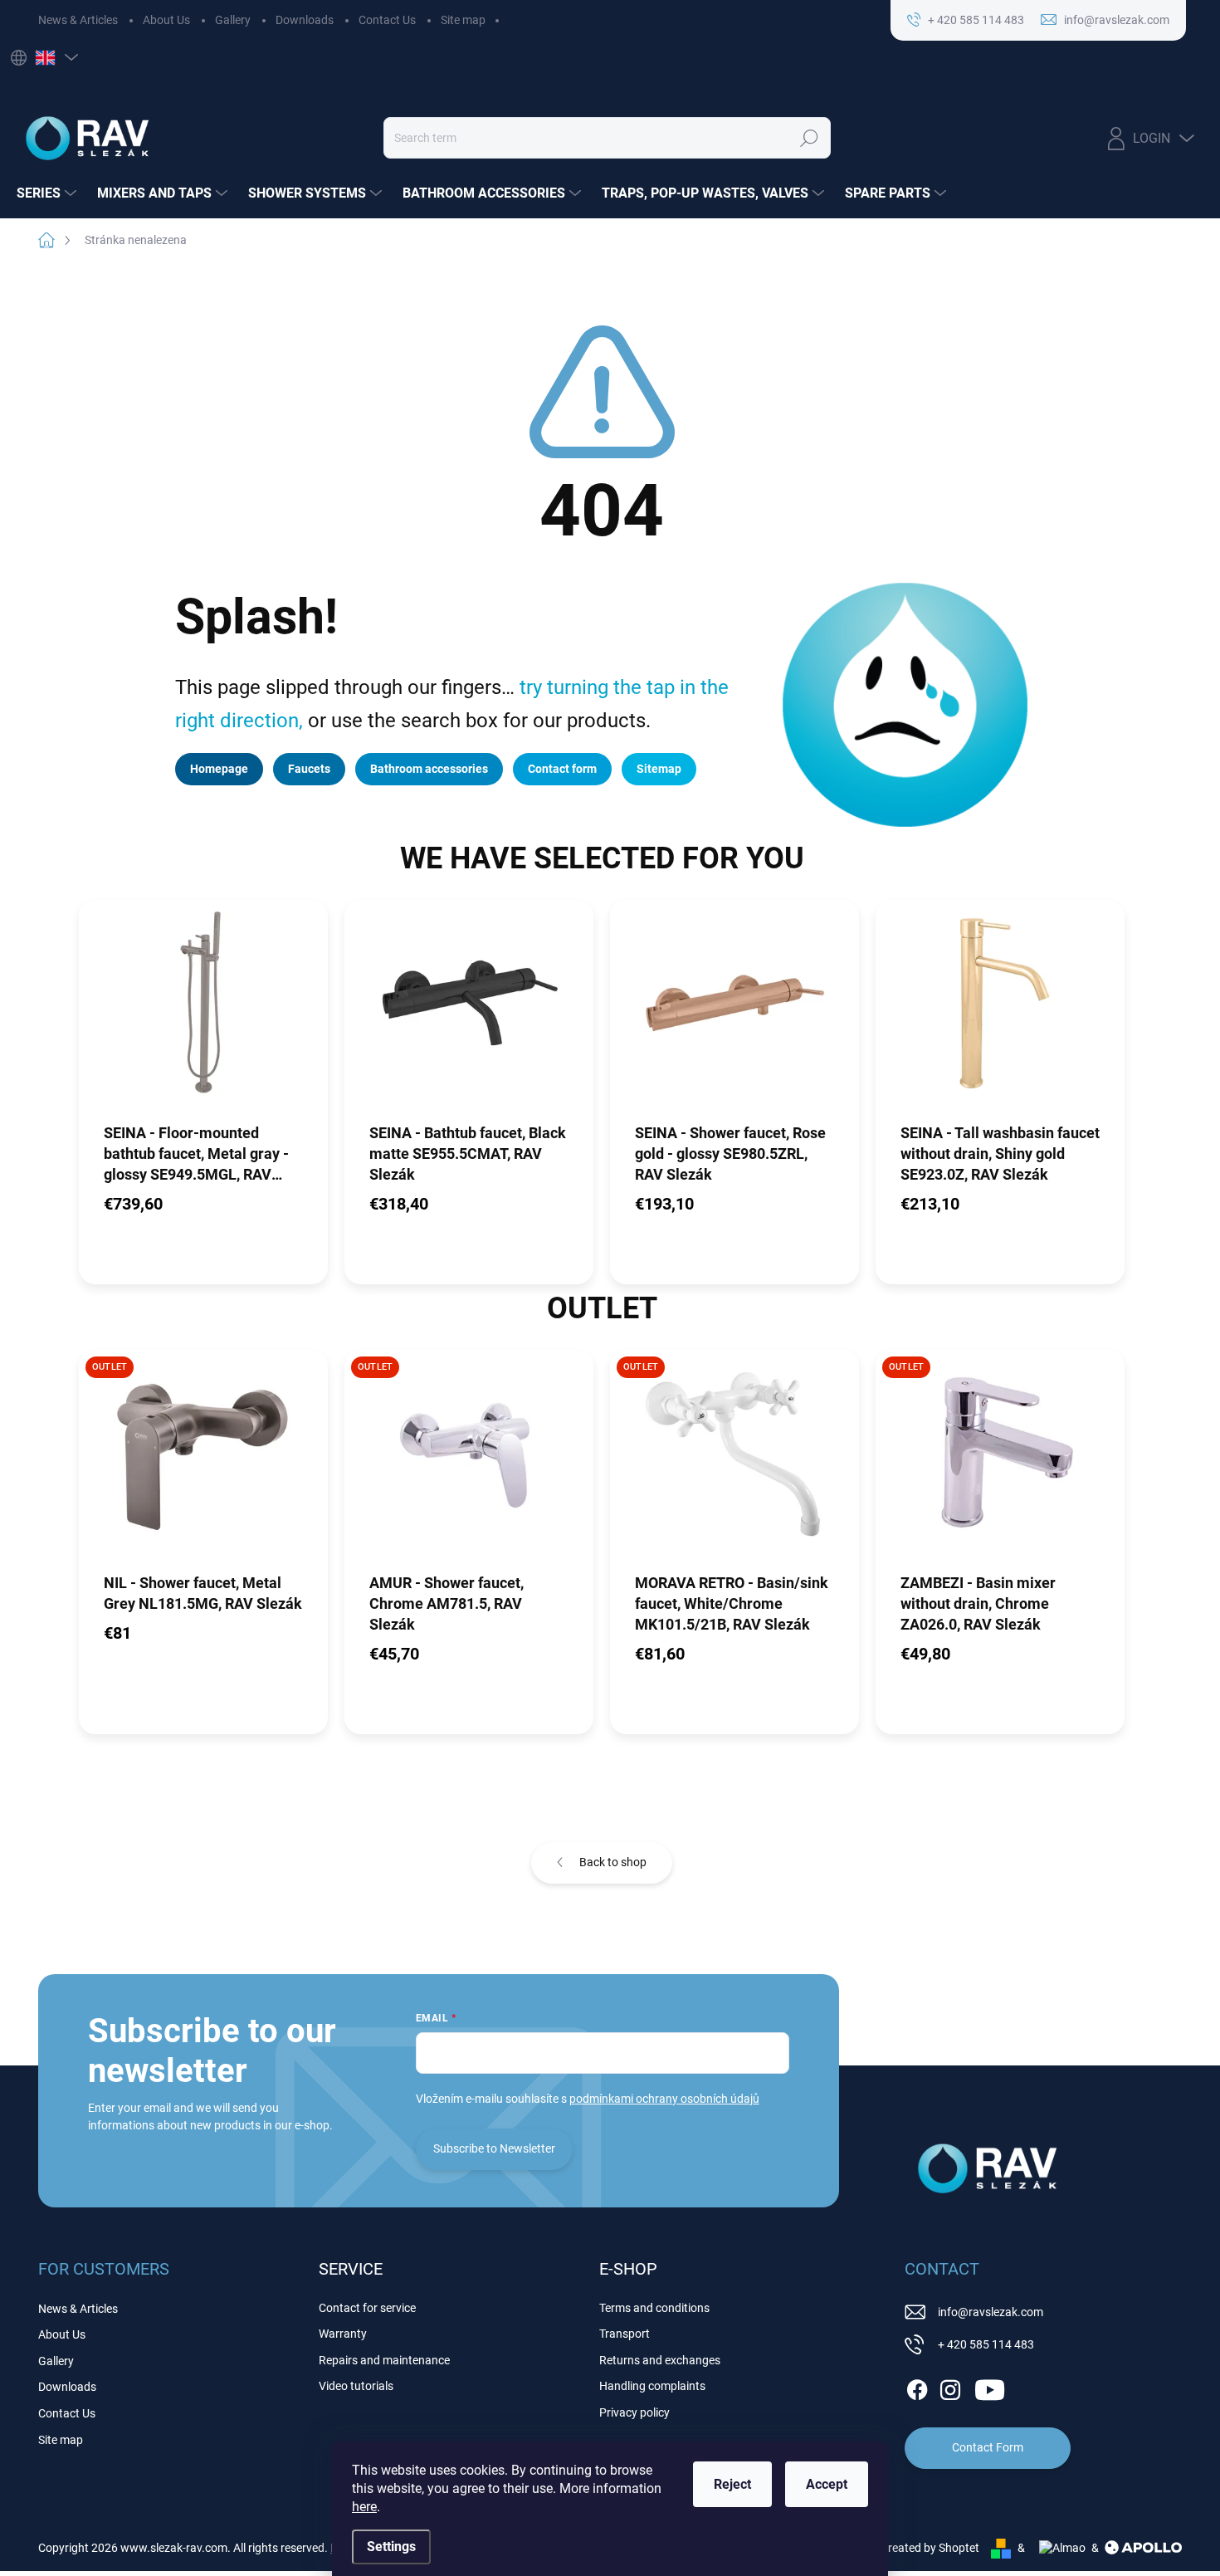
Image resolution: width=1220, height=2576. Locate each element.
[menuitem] (49, 193)
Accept (827, 2484)
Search (809, 138)
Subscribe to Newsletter (494, 2148)
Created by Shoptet (930, 2548)
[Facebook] (917, 2387)
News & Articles (78, 20)
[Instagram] (950, 2387)
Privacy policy (634, 2412)
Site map (463, 20)
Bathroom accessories (429, 769)
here (364, 2507)
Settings (391, 2547)
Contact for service (367, 2308)
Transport (625, 2334)
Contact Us (387, 20)
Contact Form (988, 2447)
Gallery (233, 20)
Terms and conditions (654, 2308)
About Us (166, 20)
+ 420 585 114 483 (986, 2344)
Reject (732, 2484)
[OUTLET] (203, 1460)
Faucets (309, 769)
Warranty (343, 2334)
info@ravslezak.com (991, 2312)
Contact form (562, 769)
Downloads (305, 20)
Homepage (219, 769)
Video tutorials (356, 2386)
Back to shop (613, 1862)
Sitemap (659, 769)
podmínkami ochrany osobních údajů (664, 2099)
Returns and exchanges (660, 2360)
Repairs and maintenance (384, 2360)
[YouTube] (990, 2387)
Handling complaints (652, 2386)
